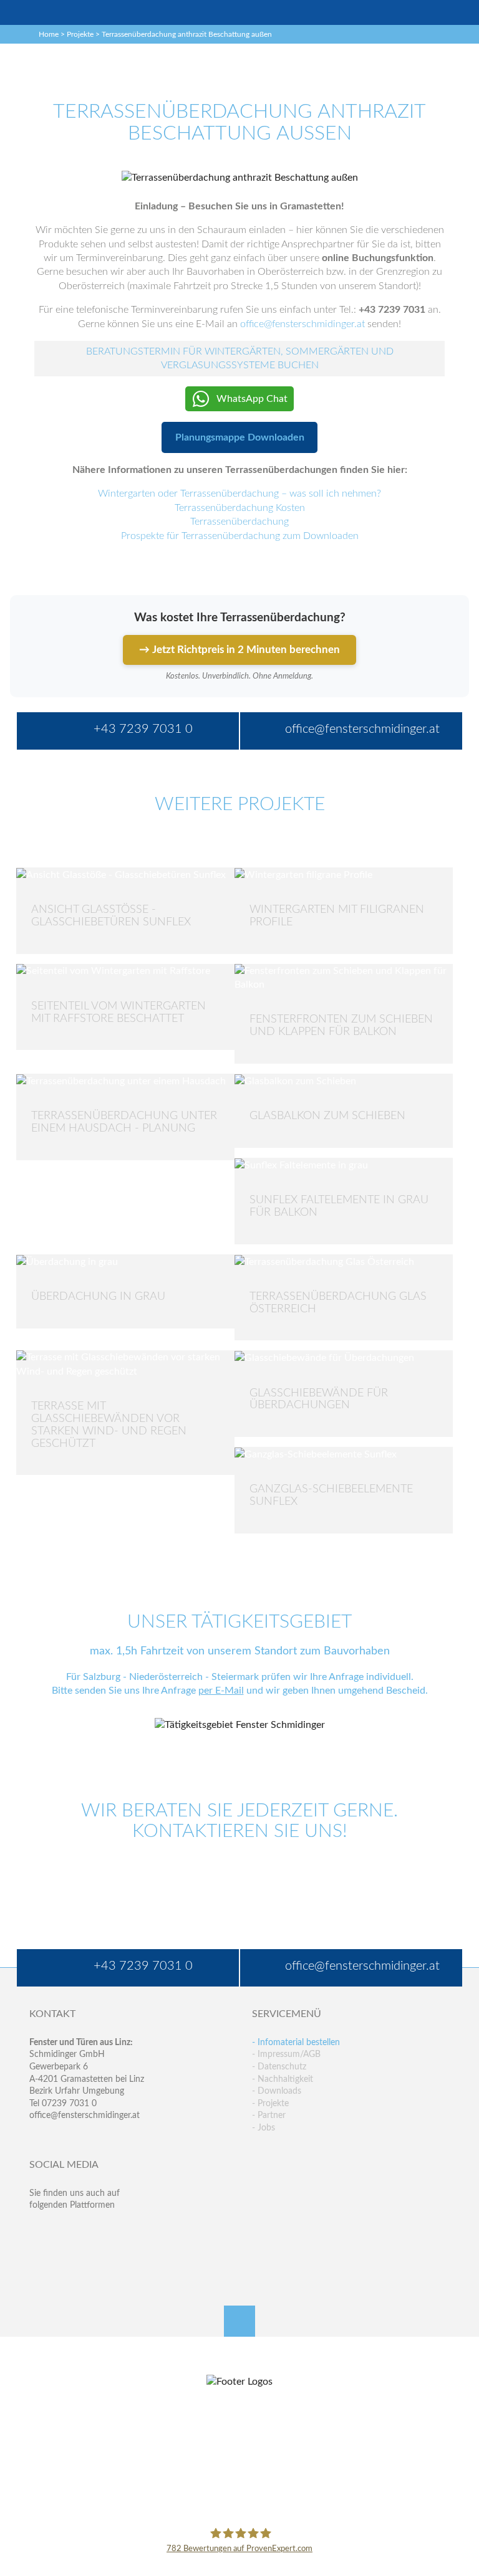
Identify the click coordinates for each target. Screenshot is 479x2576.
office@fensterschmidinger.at (85, 2116)
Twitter (64, 2230)
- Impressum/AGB (286, 2054)
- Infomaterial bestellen (296, 2043)
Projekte (80, 34)
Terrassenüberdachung (239, 522)
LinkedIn (89, 2230)
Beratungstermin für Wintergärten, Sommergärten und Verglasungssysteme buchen (240, 358)
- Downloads (277, 2091)
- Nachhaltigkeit (283, 2079)
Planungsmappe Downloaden (240, 437)
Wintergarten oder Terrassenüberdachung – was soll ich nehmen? (239, 494)
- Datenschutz (279, 2067)
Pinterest (64, 2256)
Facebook (39, 2230)
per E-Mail (221, 1691)
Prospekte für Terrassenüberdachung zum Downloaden (240, 536)
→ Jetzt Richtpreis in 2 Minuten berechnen (239, 650)
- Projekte (270, 2104)
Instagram (89, 2256)
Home (49, 34)
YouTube (39, 2256)
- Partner (269, 2116)
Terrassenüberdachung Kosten (240, 508)
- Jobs (264, 2128)
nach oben (239, 2321)
